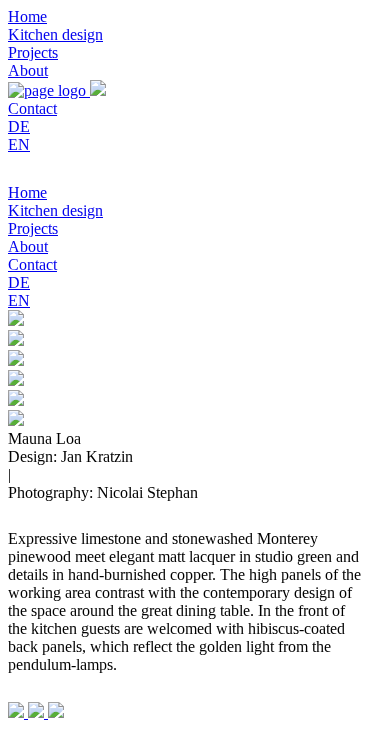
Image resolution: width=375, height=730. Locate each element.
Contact (32, 108)
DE (19, 126)
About (28, 70)
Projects (33, 52)
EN (19, 144)
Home (27, 16)
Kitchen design (55, 34)
